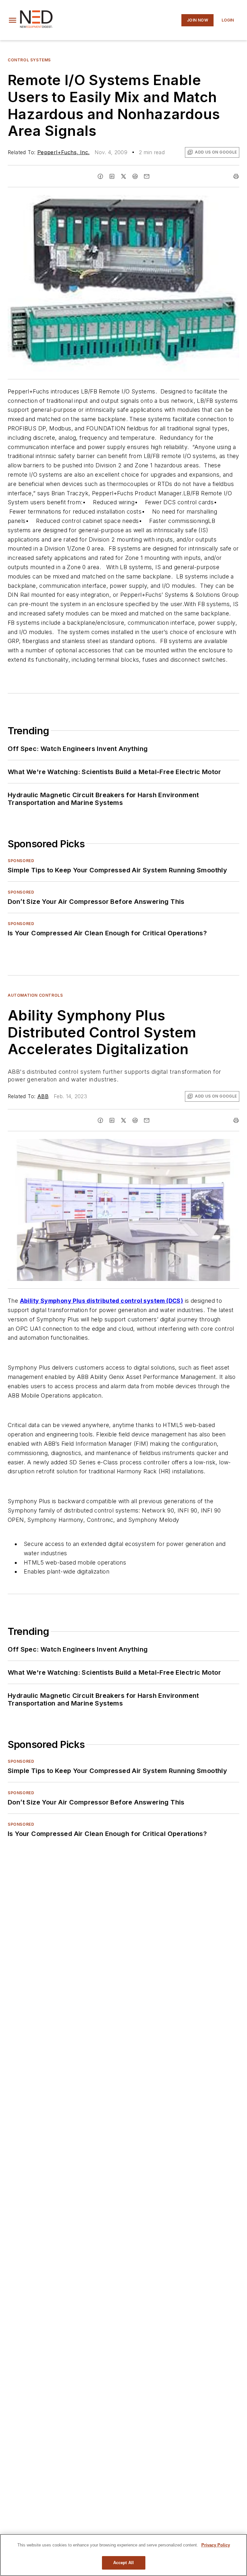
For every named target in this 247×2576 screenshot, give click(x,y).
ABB (43, 1096)
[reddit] (135, 176)
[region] (123, 2555)
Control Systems (29, 60)
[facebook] (100, 176)
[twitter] (123, 176)
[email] (147, 176)
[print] (236, 176)
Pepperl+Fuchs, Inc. (64, 152)
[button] (13, 20)
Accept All (123, 2563)
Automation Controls (35, 995)
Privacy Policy (216, 2545)
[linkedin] (112, 176)
